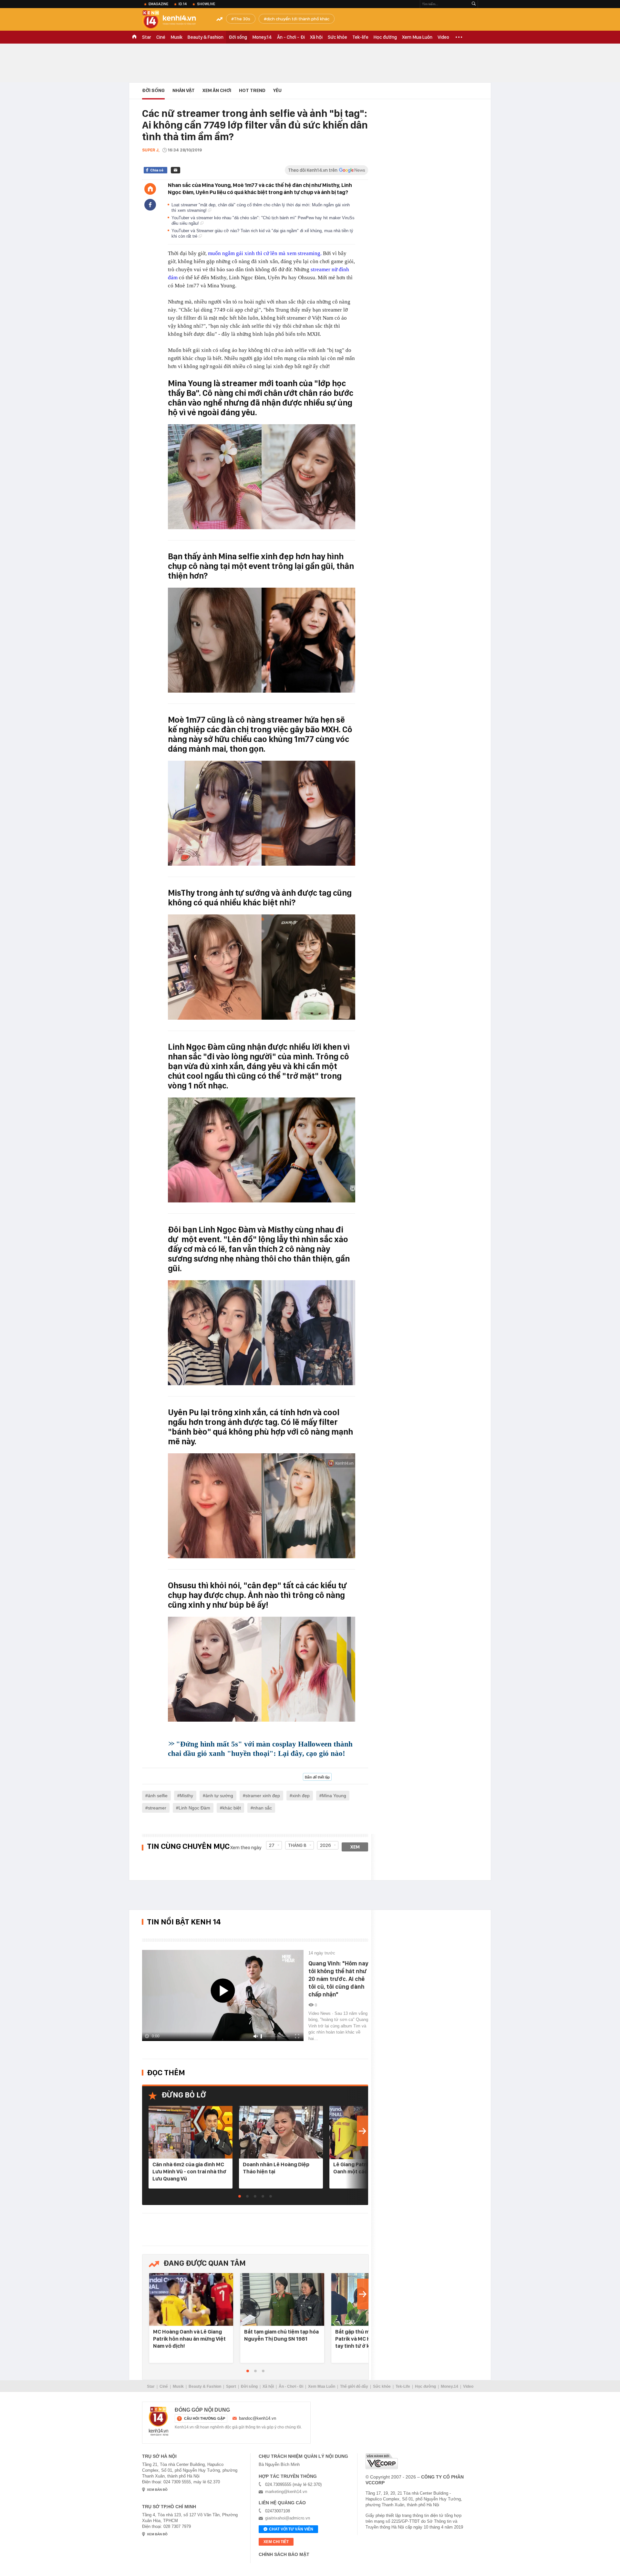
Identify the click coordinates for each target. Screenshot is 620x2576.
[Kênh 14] (159, 2421)
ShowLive (206, 4)
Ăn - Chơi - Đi (291, 37)
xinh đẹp (301, 1796)
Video (443, 37)
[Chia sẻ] (150, 205)
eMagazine (158, 4)
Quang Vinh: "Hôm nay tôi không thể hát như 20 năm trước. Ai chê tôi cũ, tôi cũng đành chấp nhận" (338, 1979)
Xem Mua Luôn (417, 37)
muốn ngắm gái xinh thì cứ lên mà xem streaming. (265, 253)
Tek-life (360, 37)
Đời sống (238, 37)
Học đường (385, 37)
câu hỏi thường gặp (205, 2418)
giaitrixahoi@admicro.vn (288, 2518)
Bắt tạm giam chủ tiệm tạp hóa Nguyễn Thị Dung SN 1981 (281, 2335)
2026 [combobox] (325, 1845)
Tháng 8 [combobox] (297, 1845)
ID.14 (183, 4)
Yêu (277, 90)
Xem (355, 1847)
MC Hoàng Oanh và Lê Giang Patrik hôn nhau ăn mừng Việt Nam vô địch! (189, 2339)
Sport (231, 2386)
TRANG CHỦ (134, 37)
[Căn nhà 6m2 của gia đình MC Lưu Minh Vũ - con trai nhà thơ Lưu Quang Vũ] (191, 2133)
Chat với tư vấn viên (291, 2529)
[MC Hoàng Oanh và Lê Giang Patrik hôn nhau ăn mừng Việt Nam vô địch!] (191, 2300)
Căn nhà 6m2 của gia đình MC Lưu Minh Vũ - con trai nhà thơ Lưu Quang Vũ (189, 2171)
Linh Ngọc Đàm (194, 1808)
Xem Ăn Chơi (217, 90)
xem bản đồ (157, 2490)
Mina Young (334, 1796)
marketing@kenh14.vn (286, 2492)
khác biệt (232, 1808)
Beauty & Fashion (206, 37)
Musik (176, 37)
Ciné (161, 37)
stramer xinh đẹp (263, 1796)
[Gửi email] (176, 170)
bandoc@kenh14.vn (258, 2418)
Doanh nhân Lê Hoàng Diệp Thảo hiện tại (276, 2168)
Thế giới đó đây (354, 2386)
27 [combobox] (272, 1845)
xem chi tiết (276, 2542)
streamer (157, 1808)
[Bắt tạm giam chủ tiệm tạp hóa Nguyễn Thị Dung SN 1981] (282, 2300)
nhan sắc (263, 1808)
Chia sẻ (157, 170)
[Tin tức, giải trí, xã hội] (174, 20)
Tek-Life (403, 2386)
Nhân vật (184, 90)
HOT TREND (252, 90)
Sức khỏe (337, 37)
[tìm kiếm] (474, 4)
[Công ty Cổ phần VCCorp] (382, 2461)
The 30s (242, 19)
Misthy (186, 1796)
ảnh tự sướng (219, 1796)
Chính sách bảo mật (284, 2554)
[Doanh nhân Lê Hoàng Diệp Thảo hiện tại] (281, 2133)
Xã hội (316, 37)
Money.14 (262, 37)
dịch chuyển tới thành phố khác (298, 19)
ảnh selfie (158, 1796)
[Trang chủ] (150, 189)
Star (147, 37)
